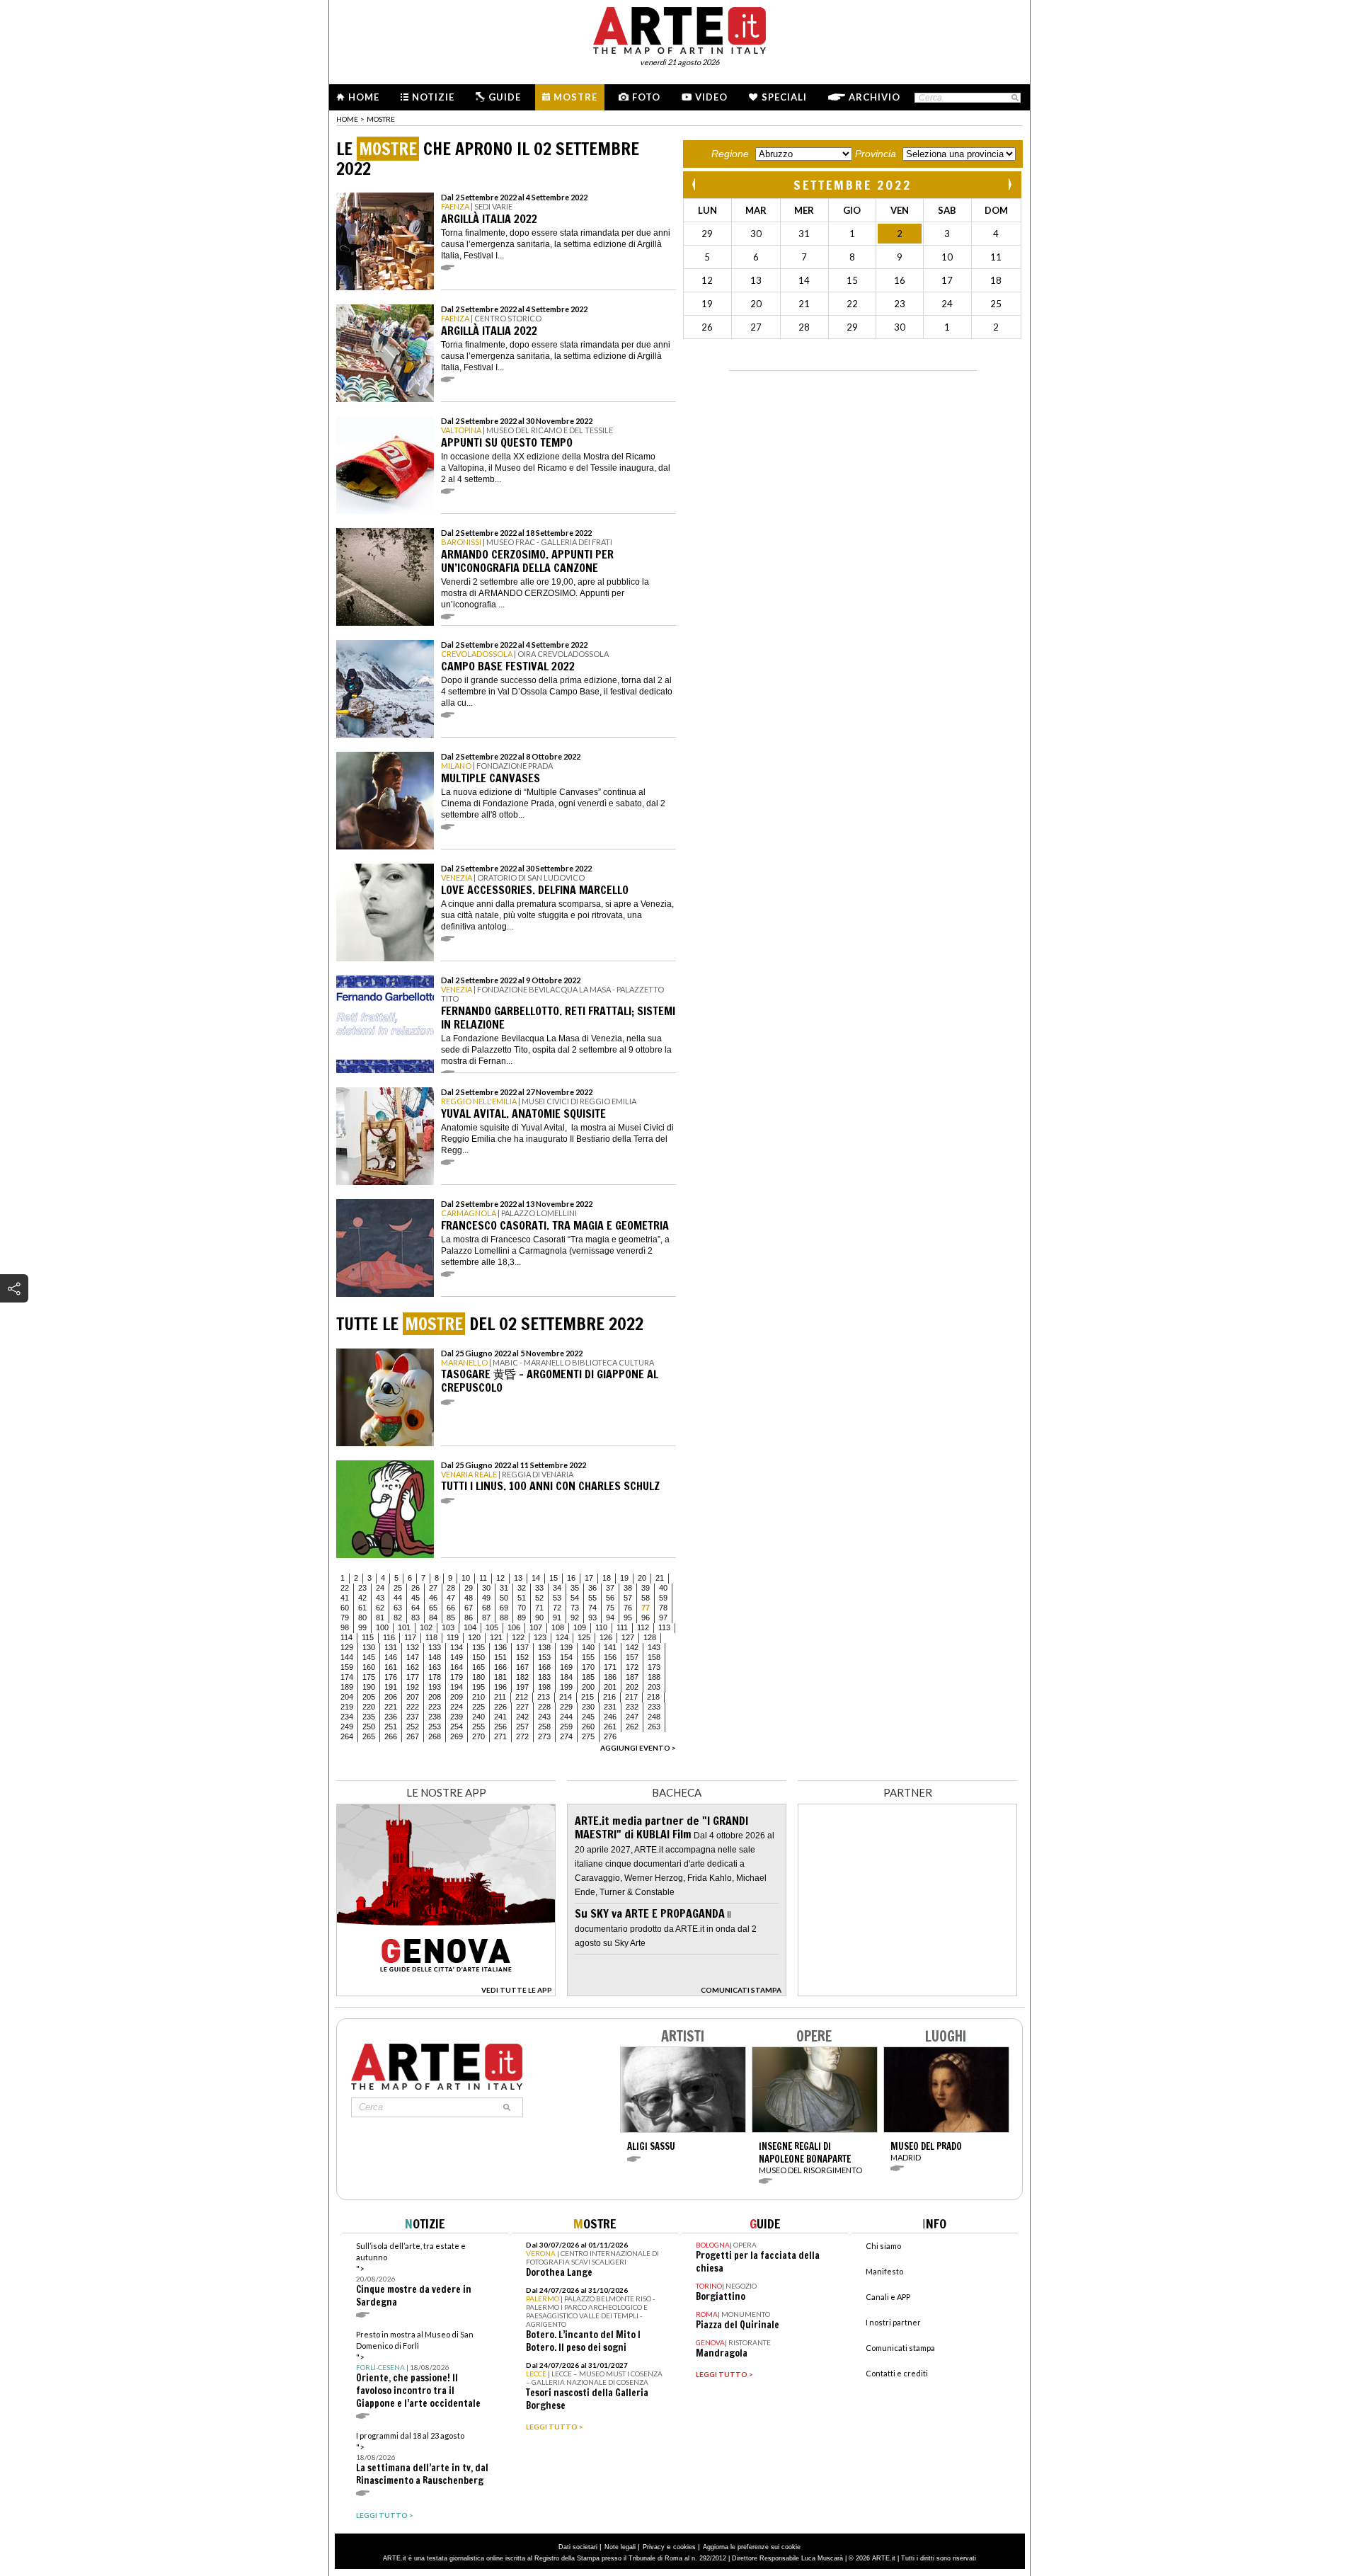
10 (466, 1578)
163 (435, 1667)
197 (522, 1687)
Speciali (784, 97)
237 (413, 1717)
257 (522, 1727)
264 (347, 1736)
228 (544, 1707)
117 (410, 1637)
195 (478, 1687)
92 (575, 1618)
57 (628, 1598)
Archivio (875, 97)
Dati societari (578, 2547)
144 (347, 1657)
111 (622, 1627)
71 (539, 1608)
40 (663, 1588)
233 (654, 1707)
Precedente (695, 184)
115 (368, 1637)
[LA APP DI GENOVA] (446, 1992)
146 (391, 1657)
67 (469, 1608)
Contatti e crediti (897, 2373)
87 (486, 1618)
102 (426, 1627)
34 (557, 1588)
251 (391, 1727)
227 (522, 1707)
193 (435, 1687)
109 (580, 1627)
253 (435, 1727)
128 (650, 1637)
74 (592, 1608)
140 (588, 1647)
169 (566, 1667)
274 (566, 1736)
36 (592, 1588)
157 (632, 1657)
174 (347, 1677)
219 (347, 1707)
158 (654, 1657)
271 (500, 1736)
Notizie (433, 97)
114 (346, 1637)
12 (500, 1578)
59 (663, 1598)
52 (539, 1598)
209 (457, 1697)
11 (483, 1578)
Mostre (575, 97)
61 (362, 1608)
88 (504, 1618)
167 (522, 1667)
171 (610, 1667)
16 (571, 1578)
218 (653, 1697)
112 (643, 1627)
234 (347, 1717)
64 (415, 1608)
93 (592, 1618)
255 (478, 1727)
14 (536, 1578)
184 (566, 1677)
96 (646, 1618)
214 (566, 1697)
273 (544, 1736)
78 (663, 1608)
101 (404, 1627)
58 (646, 1598)
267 (413, 1736)
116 (389, 1637)
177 (413, 1677)
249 (347, 1727)
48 (469, 1598)
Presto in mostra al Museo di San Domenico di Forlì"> (418, 2370)
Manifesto (884, 2271)
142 (632, 1647)
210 (478, 1697)
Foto (646, 97)
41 (345, 1598)
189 (347, 1687)
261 (610, 1727)
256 (500, 1727)
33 (539, 1588)
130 (369, 1647)
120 (474, 1637)
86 (469, 1618)
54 (575, 1598)
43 (380, 1598)
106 (514, 1627)
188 (654, 1677)
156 (610, 1657)
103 (448, 1627)
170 (588, 1667)
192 (413, 1687)
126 (606, 1637)
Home (364, 97)
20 (642, 1578)
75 (610, 1608)
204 (347, 1697)
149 (457, 1657)
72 (557, 1608)
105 (492, 1627)
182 (522, 1677)
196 (500, 1687)
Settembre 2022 (853, 185)
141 (610, 1647)
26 (415, 1588)
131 (391, 1647)
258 (544, 1727)
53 (557, 1598)
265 (369, 1736)
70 (522, 1608)
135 (478, 1647)
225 (478, 1707)
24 (380, 1588)
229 (566, 1707)
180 (478, 1677)
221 (391, 1707)
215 (587, 1697)
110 (601, 1627)
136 (500, 1647)
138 (544, 1647)
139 (566, 1647)
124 (562, 1637)
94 (610, 1618)
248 (654, 1717)
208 (435, 1697)
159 (347, 1667)
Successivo (1009, 184)
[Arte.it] (679, 28)
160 (369, 1667)
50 (504, 1598)
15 (554, 1578)
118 (431, 1637)
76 (628, 1608)
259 (566, 1727)
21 (660, 1578)
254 (457, 1727)
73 (575, 1608)
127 (628, 1637)
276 (610, 1736)
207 (413, 1697)
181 (500, 1677)
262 (632, 1727)
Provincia (876, 154)
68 (486, 1608)
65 (433, 1608)
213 (544, 1697)
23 (362, 1588)
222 (413, 1707)
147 (413, 1657)
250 (369, 1727)
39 (646, 1588)
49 (486, 1598)
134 (457, 1647)
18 (607, 1578)
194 (457, 1687)
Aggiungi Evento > (638, 1748)
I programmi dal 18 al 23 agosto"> (422, 2459)
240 (478, 1717)
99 (362, 1627)
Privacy (654, 2547)
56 (610, 1598)
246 (610, 1717)
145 (369, 1657)
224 (457, 1707)
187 (632, 1677)
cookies (684, 2547)
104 (470, 1627)
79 (345, 1618)
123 (540, 1637)
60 (345, 1608)
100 (382, 1627)
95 (628, 1618)
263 (654, 1727)
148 (435, 1657)
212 (522, 1697)
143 (654, 1647)
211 (500, 1697)
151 (500, 1657)
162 (413, 1667)
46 (433, 1598)
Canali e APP (888, 2297)
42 (362, 1598)
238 (435, 1717)
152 (522, 1657)
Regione (730, 154)
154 (566, 1657)
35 (575, 1588)
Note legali (620, 2547)
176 (391, 1677)
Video (711, 97)
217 (631, 1697)
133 (435, 1647)
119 (453, 1637)
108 (558, 1627)
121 (496, 1637)
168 (544, 1667)
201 (610, 1687)
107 (536, 1627)
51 (522, 1598)
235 (369, 1717)
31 (504, 1588)
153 (544, 1657)
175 (369, 1677)
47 (451, 1598)
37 (610, 1588)
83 (415, 1618)
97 (663, 1618)
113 (664, 1627)
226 (500, 1707)
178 (435, 1677)
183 (544, 1677)
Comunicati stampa (900, 2348)
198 (544, 1687)
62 (380, 1608)
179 (457, 1677)
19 (624, 1578)
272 (522, 1736)
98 (345, 1627)
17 (589, 1578)
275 (588, 1736)
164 (457, 1667)
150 (478, 1657)
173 (654, 1667)
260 (588, 1727)
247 (632, 1717)
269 (457, 1736)
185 (588, 1677)
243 (544, 1717)
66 (451, 1608)
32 (522, 1588)
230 (588, 1707)
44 (398, 1598)
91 (557, 1618)
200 (588, 1687)
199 (566, 1687)
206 (391, 1697)
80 (362, 1618)
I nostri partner (893, 2322)
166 (500, 1667)
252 (413, 1727)
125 (584, 1637)
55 (592, 1598)
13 (518, 1578)
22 (345, 1588)
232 (632, 1707)
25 (398, 1588)
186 (610, 1677)
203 (654, 1687)
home (347, 119)
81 (380, 1618)
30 (486, 1588)
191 (391, 1687)
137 (522, 1647)
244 (566, 1717)
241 (500, 1717)
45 (415, 1598)
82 (398, 1618)
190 (369, 1687)
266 (391, 1736)
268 (435, 1736)
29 (469, 1588)
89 (522, 1618)
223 (435, 1707)
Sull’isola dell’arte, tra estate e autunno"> (414, 2275)
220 (369, 1707)
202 (632, 1687)
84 (433, 1618)
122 (518, 1637)
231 (610, 1707)
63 (398, 1608)
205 (369, 1697)
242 (522, 1717)
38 (628, 1588)
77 (646, 1608)
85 (451, 1618)
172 (632, 1667)
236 (391, 1717)
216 (609, 1697)
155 (588, 1657)
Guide (505, 97)
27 (433, 1588)
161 (391, 1667)
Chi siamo (883, 2246)
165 (478, 1667)
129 (347, 1647)
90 (539, 1618)
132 (413, 1647)
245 (588, 1717)
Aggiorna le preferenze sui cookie (752, 2547)
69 (504, 1608)
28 (451, 1588)
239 (457, 1717)
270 (478, 1736)
